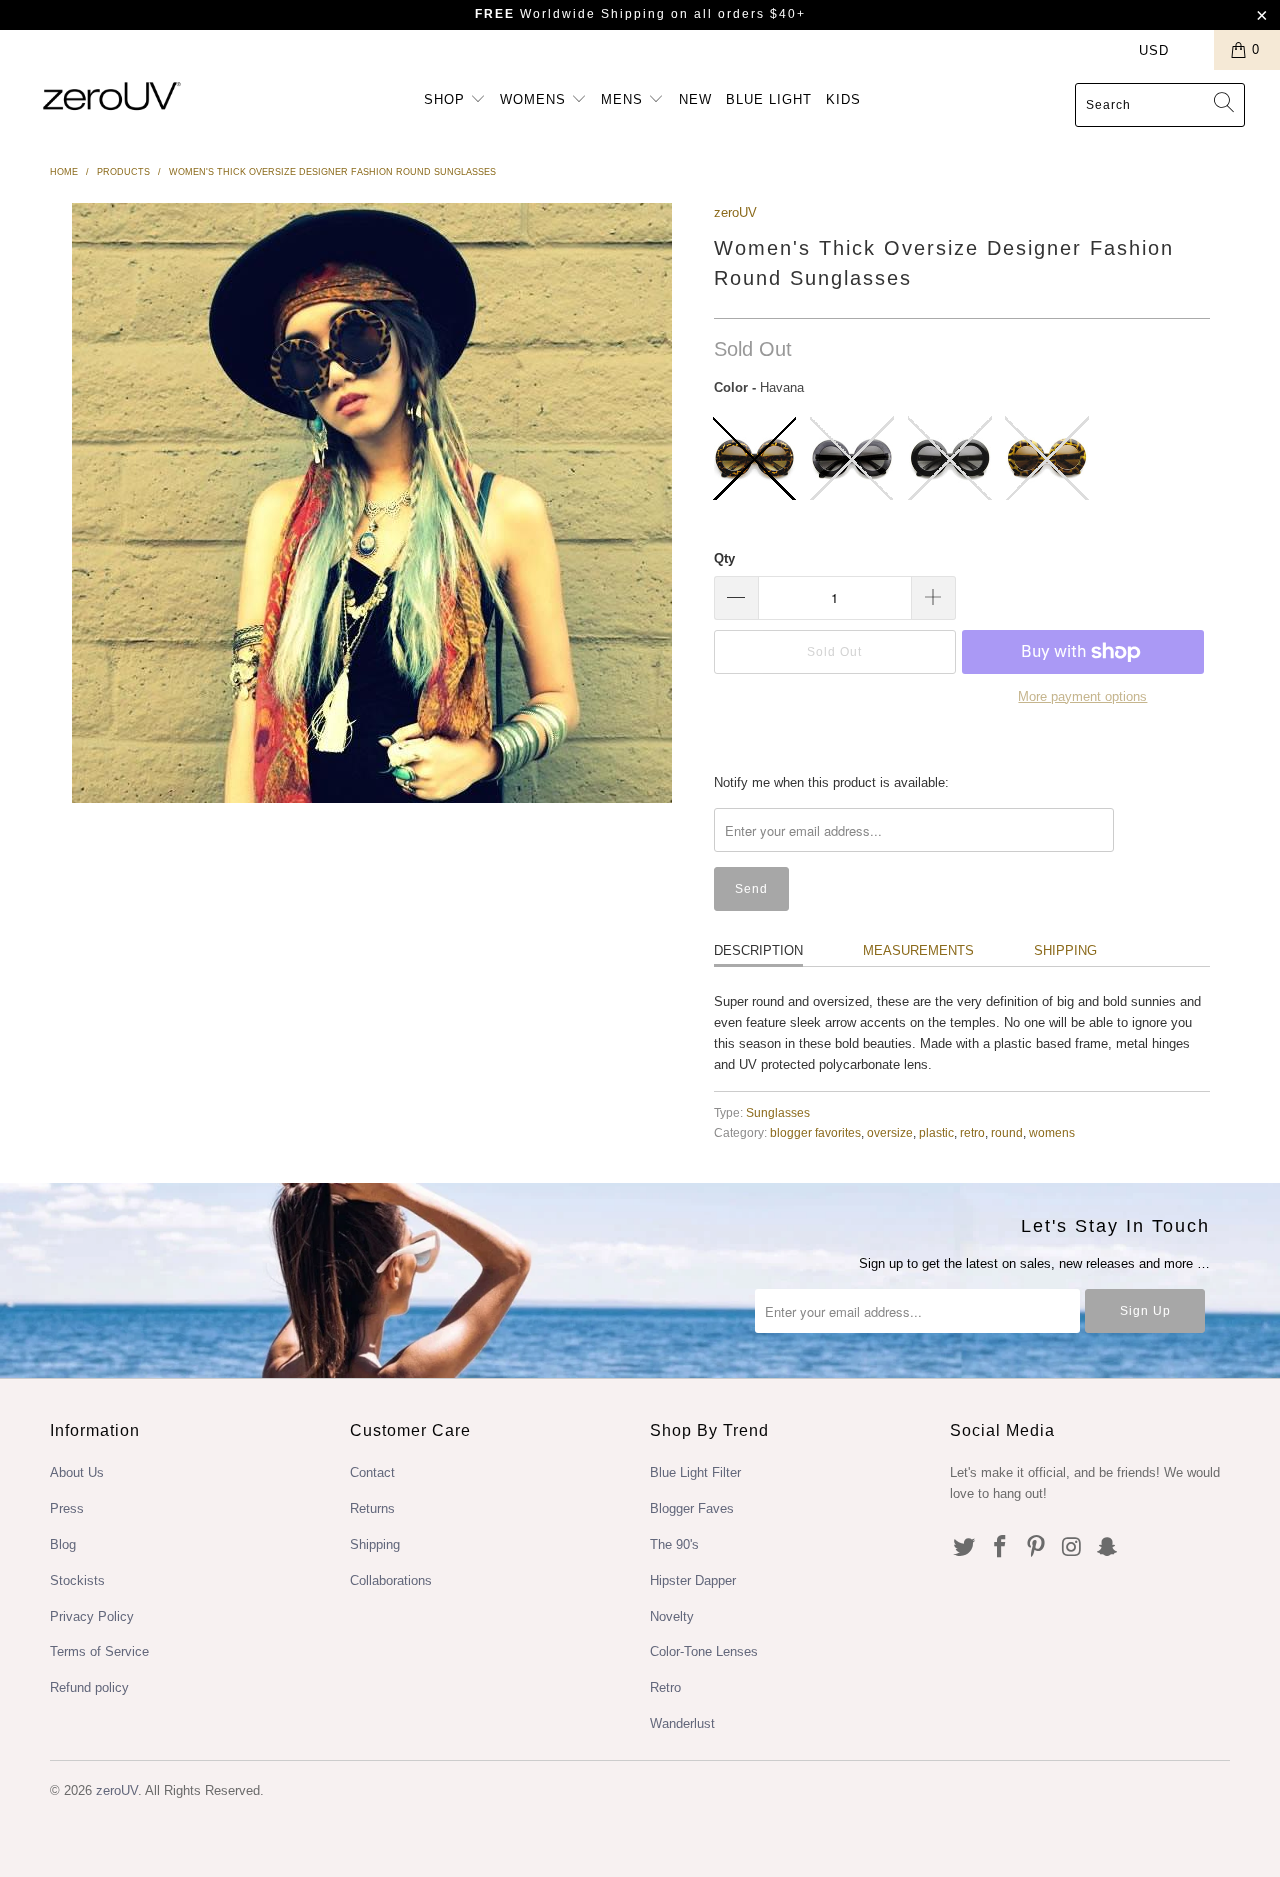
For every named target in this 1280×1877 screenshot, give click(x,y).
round (1007, 1132)
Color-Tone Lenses (704, 1651)
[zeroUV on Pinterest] (1036, 1548)
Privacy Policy (92, 1616)
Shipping (1065, 950)
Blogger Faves (692, 1508)
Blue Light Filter (695, 1472)
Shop (447, 99)
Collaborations (391, 1580)
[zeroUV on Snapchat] (1108, 1548)
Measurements (918, 950)
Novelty (672, 1616)
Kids (843, 99)
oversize (890, 1132)
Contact (372, 1472)
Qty (724, 558)
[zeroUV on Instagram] (1072, 1548)
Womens (535, 99)
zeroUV (735, 212)
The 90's (674, 1544)
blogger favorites (815, 1132)
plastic (936, 1132)
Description (758, 950)
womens (1052, 1132)
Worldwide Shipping (570, 14)
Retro (665, 1687)
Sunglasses (778, 1112)
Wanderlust (682, 1723)
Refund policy (89, 1687)
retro (972, 1132)
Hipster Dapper (693, 1580)
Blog (63, 1544)
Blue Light (769, 99)
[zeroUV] (112, 95)
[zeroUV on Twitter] (965, 1548)
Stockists (77, 1580)
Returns (372, 1508)
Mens (624, 99)
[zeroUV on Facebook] (1001, 1548)
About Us (77, 1472)
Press (67, 1508)
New (695, 99)
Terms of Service (99, 1651)
